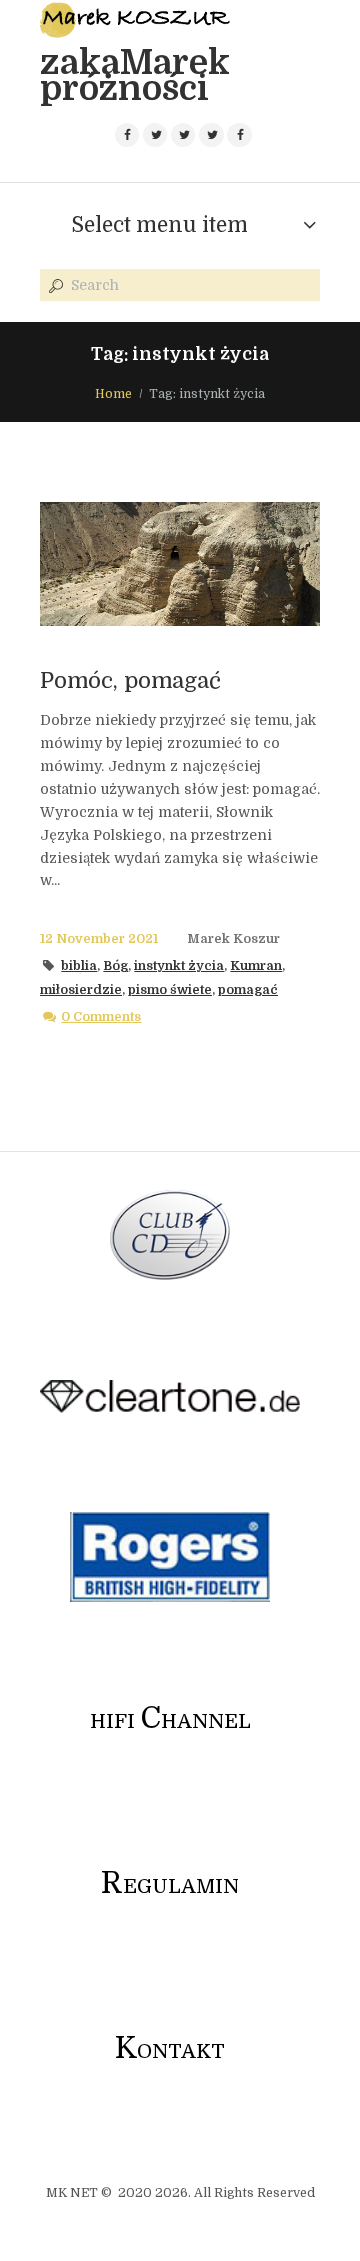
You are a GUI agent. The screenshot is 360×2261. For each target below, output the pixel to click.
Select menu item (159, 225)
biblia (79, 966)
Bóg (115, 966)
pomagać (248, 990)
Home (113, 394)
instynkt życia (179, 966)
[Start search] (54, 286)
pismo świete (170, 990)
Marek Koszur (233, 939)
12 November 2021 (99, 939)
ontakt (170, 2051)
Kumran (256, 966)
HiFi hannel (170, 1721)
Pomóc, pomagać (130, 680)
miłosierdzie (81, 990)
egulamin (170, 1886)
